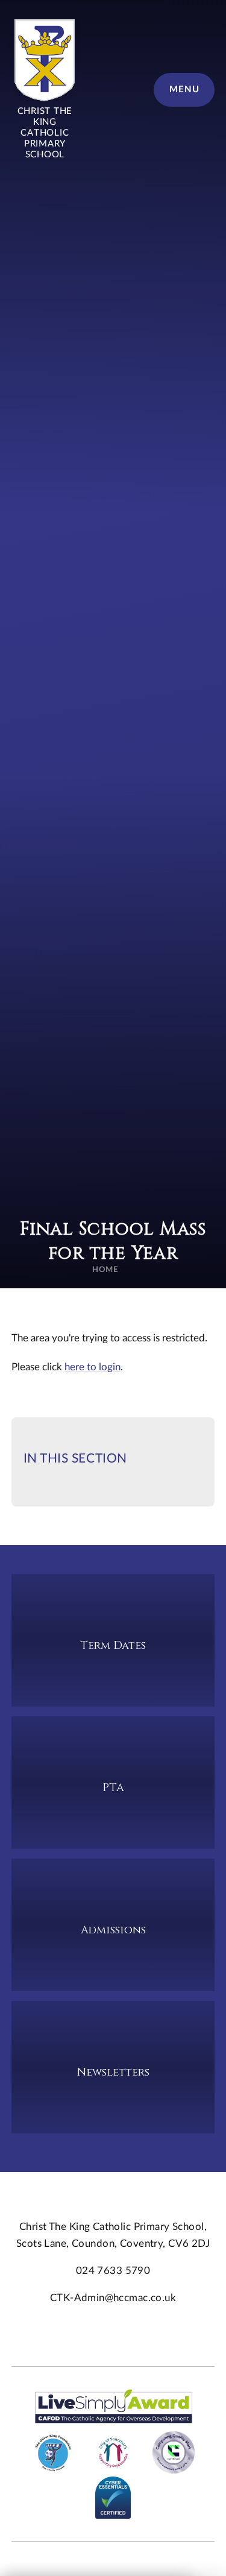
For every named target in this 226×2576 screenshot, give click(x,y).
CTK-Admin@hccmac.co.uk (113, 2298)
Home (105, 1270)
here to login (93, 1367)
